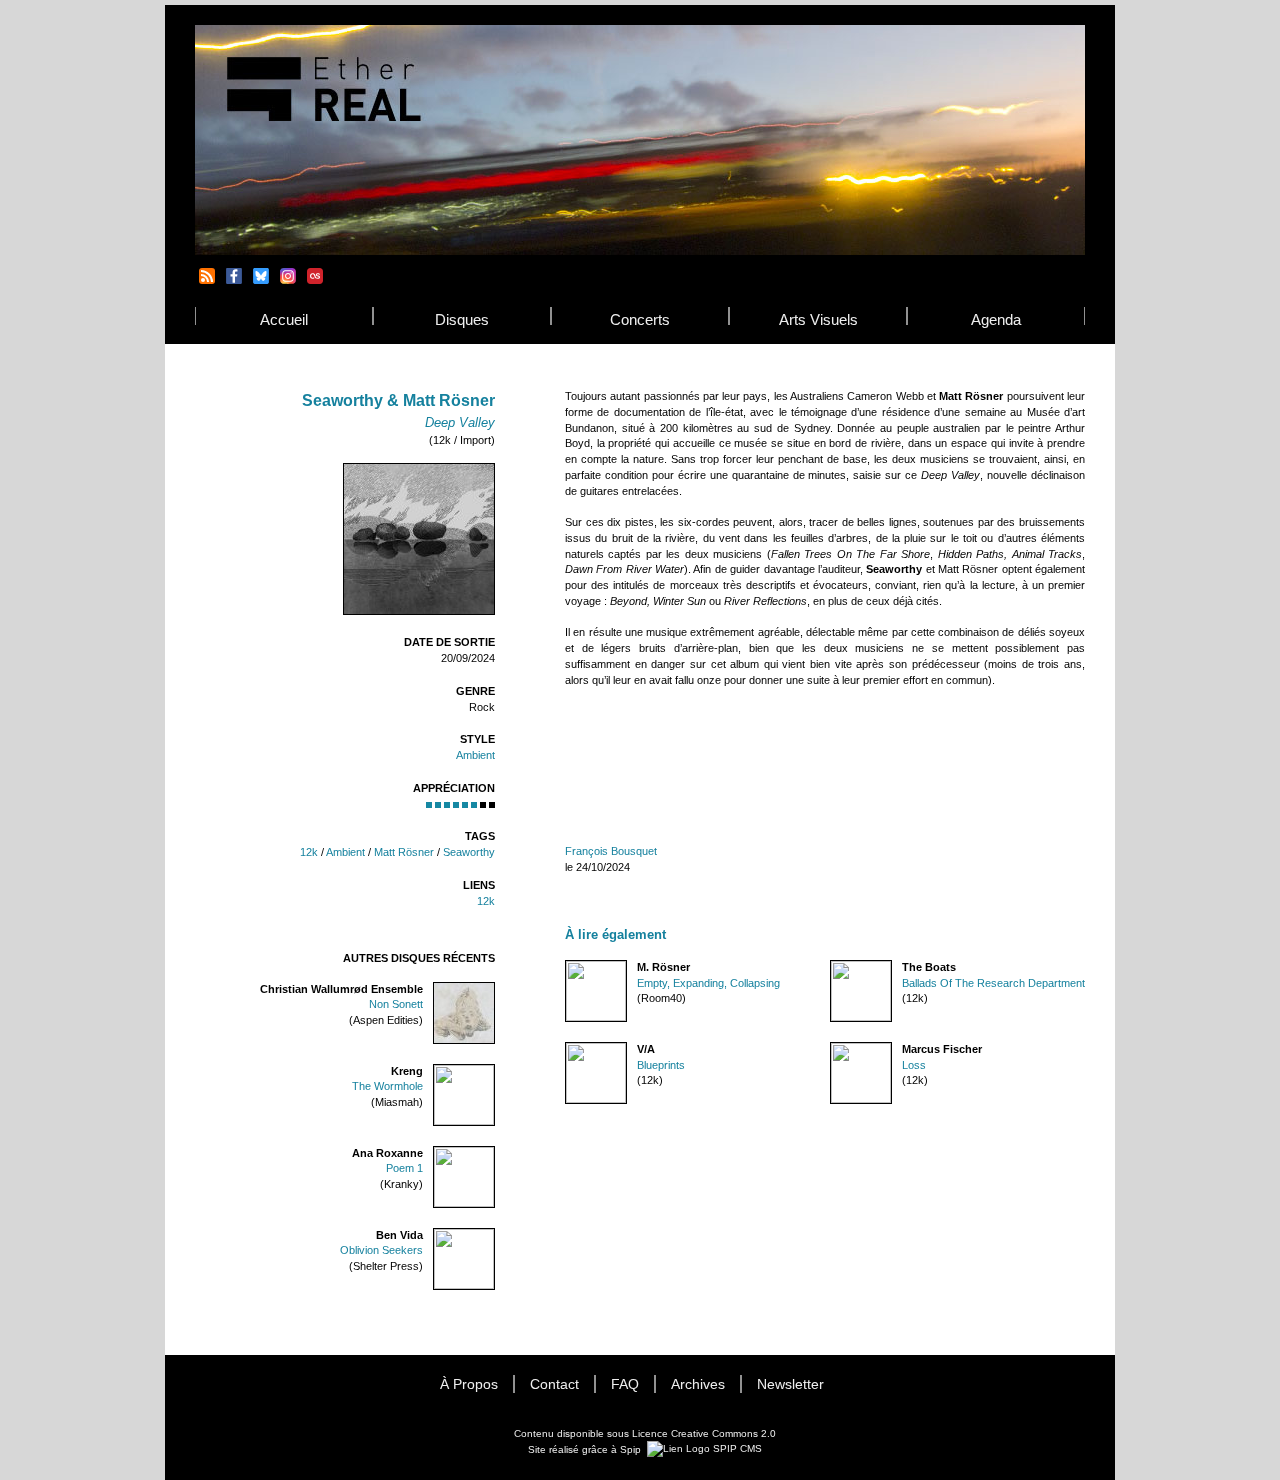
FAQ (625, 1384)
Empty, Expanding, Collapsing (708, 983)
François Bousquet (611, 851)
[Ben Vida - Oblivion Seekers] (494, 1235)
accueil (284, 319)
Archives (698, 1384)
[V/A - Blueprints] (566, 1049)
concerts (640, 319)
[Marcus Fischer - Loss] (831, 1049)
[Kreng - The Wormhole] (494, 1071)
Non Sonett (396, 1004)
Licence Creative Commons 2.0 (704, 1433)
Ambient (475, 755)
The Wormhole (387, 1086)
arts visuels (818, 319)
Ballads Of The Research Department (993, 983)
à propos (469, 1384)
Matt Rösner (404, 852)
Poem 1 (404, 1168)
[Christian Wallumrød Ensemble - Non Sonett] (494, 989)
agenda (996, 319)
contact (554, 1384)
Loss (914, 1065)
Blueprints (661, 1065)
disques (462, 319)
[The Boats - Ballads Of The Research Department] (831, 967)
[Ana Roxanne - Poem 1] (494, 1153)
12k (309, 852)
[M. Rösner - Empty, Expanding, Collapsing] (566, 967)
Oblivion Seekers (381, 1250)
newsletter (790, 1384)
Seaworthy (469, 852)
